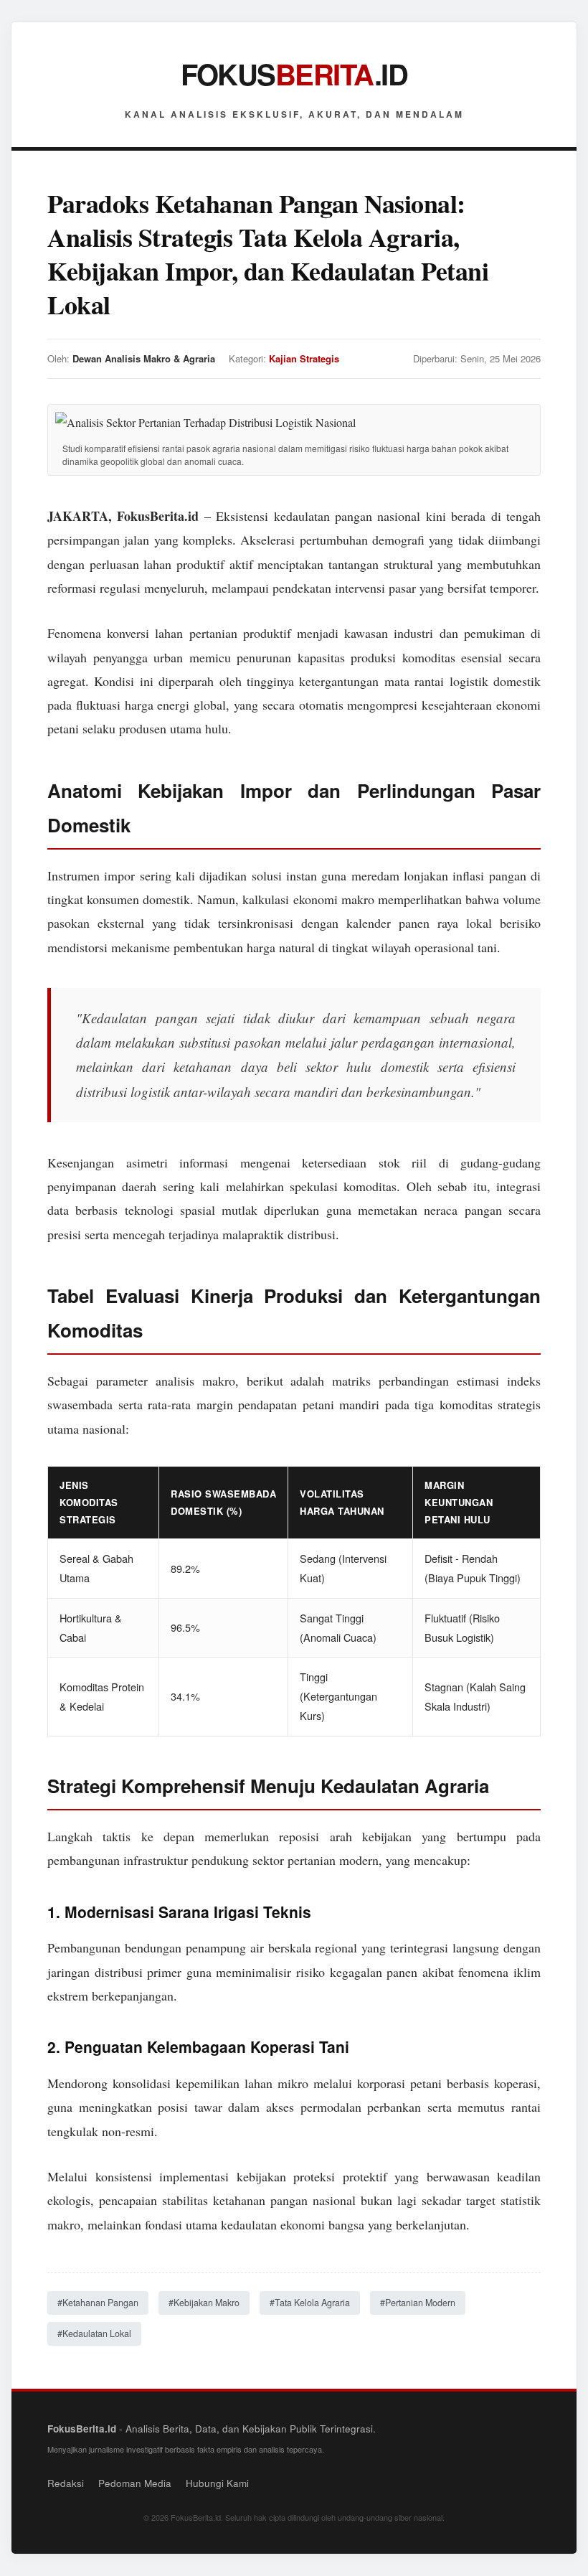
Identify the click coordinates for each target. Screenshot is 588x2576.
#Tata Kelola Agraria (310, 2303)
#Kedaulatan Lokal (94, 2333)
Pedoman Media (135, 2483)
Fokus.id (294, 74)
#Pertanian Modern (418, 2303)
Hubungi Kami (217, 2483)
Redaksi (66, 2483)
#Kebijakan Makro (204, 2303)
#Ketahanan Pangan (98, 2303)
